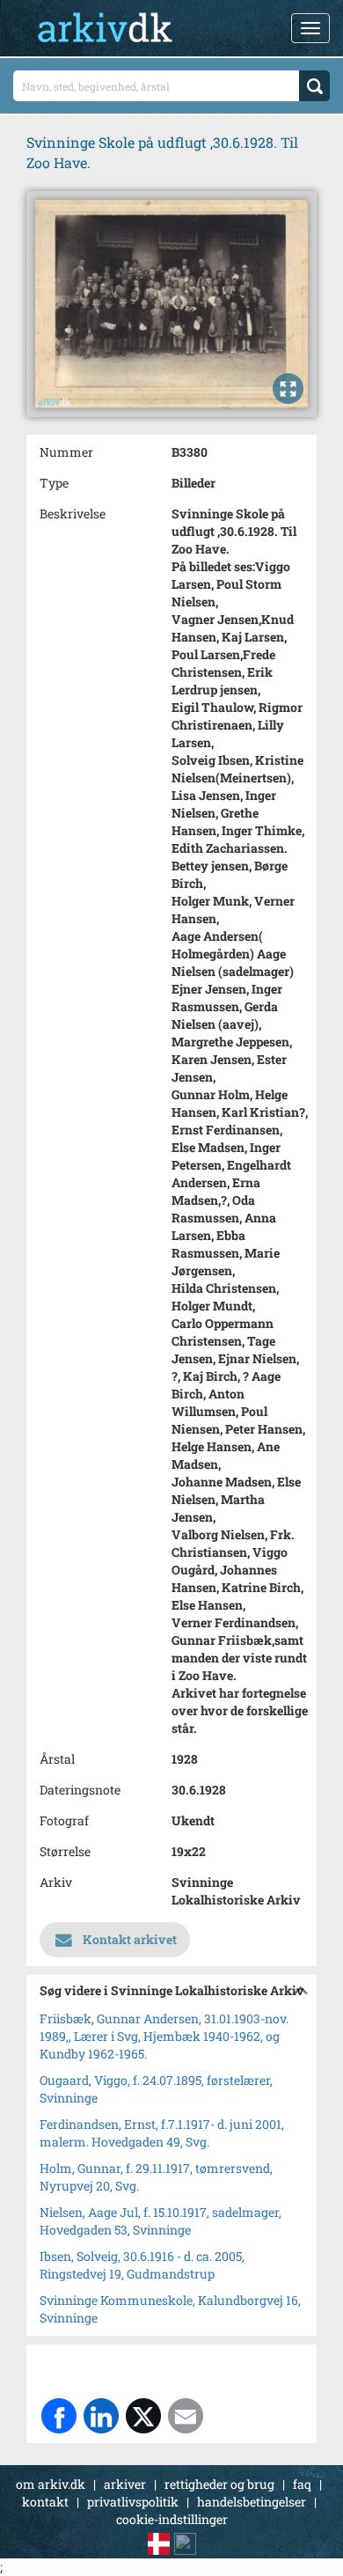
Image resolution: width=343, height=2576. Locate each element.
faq (302, 2484)
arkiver (125, 2484)
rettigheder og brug (219, 2484)
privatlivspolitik (133, 2502)
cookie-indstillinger (172, 2519)
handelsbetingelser (252, 2502)
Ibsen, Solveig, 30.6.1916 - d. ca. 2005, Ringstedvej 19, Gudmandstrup (142, 2265)
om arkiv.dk (51, 2484)
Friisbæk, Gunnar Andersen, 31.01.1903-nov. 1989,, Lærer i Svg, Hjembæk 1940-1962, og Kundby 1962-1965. (164, 2036)
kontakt (45, 2502)
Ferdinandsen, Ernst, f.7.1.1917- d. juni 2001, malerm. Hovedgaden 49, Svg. (162, 2133)
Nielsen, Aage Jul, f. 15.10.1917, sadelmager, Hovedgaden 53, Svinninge (161, 2221)
